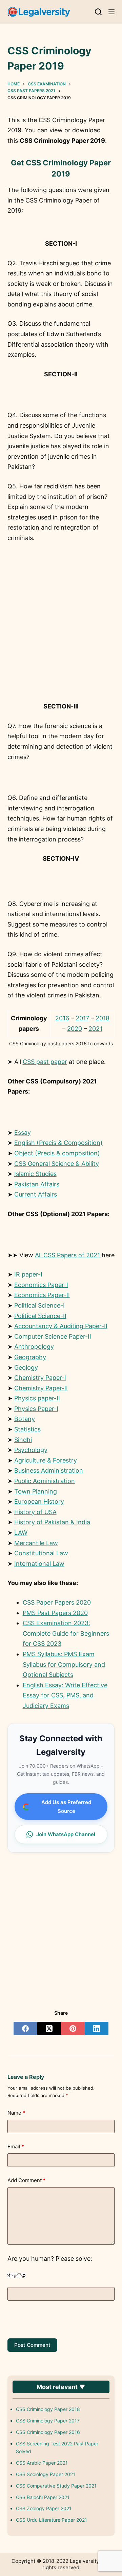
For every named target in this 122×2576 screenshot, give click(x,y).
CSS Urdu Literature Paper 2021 (52, 2520)
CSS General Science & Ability (57, 1164)
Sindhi (23, 1440)
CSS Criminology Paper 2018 (48, 2409)
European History (39, 1501)
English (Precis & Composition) (58, 1143)
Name (16, 2113)
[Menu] (111, 12)
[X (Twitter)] (49, 2029)
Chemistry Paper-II (41, 1388)
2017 (82, 1018)
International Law (39, 1564)
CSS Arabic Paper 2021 (42, 2463)
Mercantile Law (36, 1543)
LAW (21, 1533)
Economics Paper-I (41, 1285)
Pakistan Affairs (37, 1184)
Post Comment (32, 2345)
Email (16, 2146)
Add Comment (26, 2180)
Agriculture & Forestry (46, 1460)
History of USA (35, 1512)
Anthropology (34, 1347)
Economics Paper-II (42, 1295)
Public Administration (45, 1481)
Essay (23, 1133)
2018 (103, 1018)
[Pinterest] (73, 2029)
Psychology (31, 1450)
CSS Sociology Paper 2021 (46, 2474)
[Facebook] (25, 2029)
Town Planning (36, 1491)
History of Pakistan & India (52, 1522)
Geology (26, 1367)
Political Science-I (39, 1305)
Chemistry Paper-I (40, 1378)
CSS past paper (45, 1062)
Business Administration (49, 1470)
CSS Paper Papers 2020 (57, 1602)
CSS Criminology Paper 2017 (48, 2421)
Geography (30, 1357)
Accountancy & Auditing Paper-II (61, 1326)
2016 (62, 1018)
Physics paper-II (37, 1398)
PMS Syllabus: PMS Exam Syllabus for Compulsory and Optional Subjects (64, 1664)
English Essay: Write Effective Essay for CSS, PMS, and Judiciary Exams (65, 1695)
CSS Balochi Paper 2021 (43, 2497)
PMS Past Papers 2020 (55, 1613)
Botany (25, 1419)
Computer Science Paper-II (53, 1336)
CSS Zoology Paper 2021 (44, 2508)
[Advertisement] (61, 635)
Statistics (27, 1429)
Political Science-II (40, 1316)
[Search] (98, 12)
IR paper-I (28, 1274)
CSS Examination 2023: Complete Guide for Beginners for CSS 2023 (66, 1633)
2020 (75, 1029)
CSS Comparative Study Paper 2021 (56, 2486)
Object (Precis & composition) (57, 1153)
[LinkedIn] (97, 2029)
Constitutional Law (41, 1553)
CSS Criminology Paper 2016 (48, 2432)
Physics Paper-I (36, 1409)
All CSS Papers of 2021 (67, 1255)
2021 (95, 1029)
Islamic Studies (35, 1174)
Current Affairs (36, 1194)
